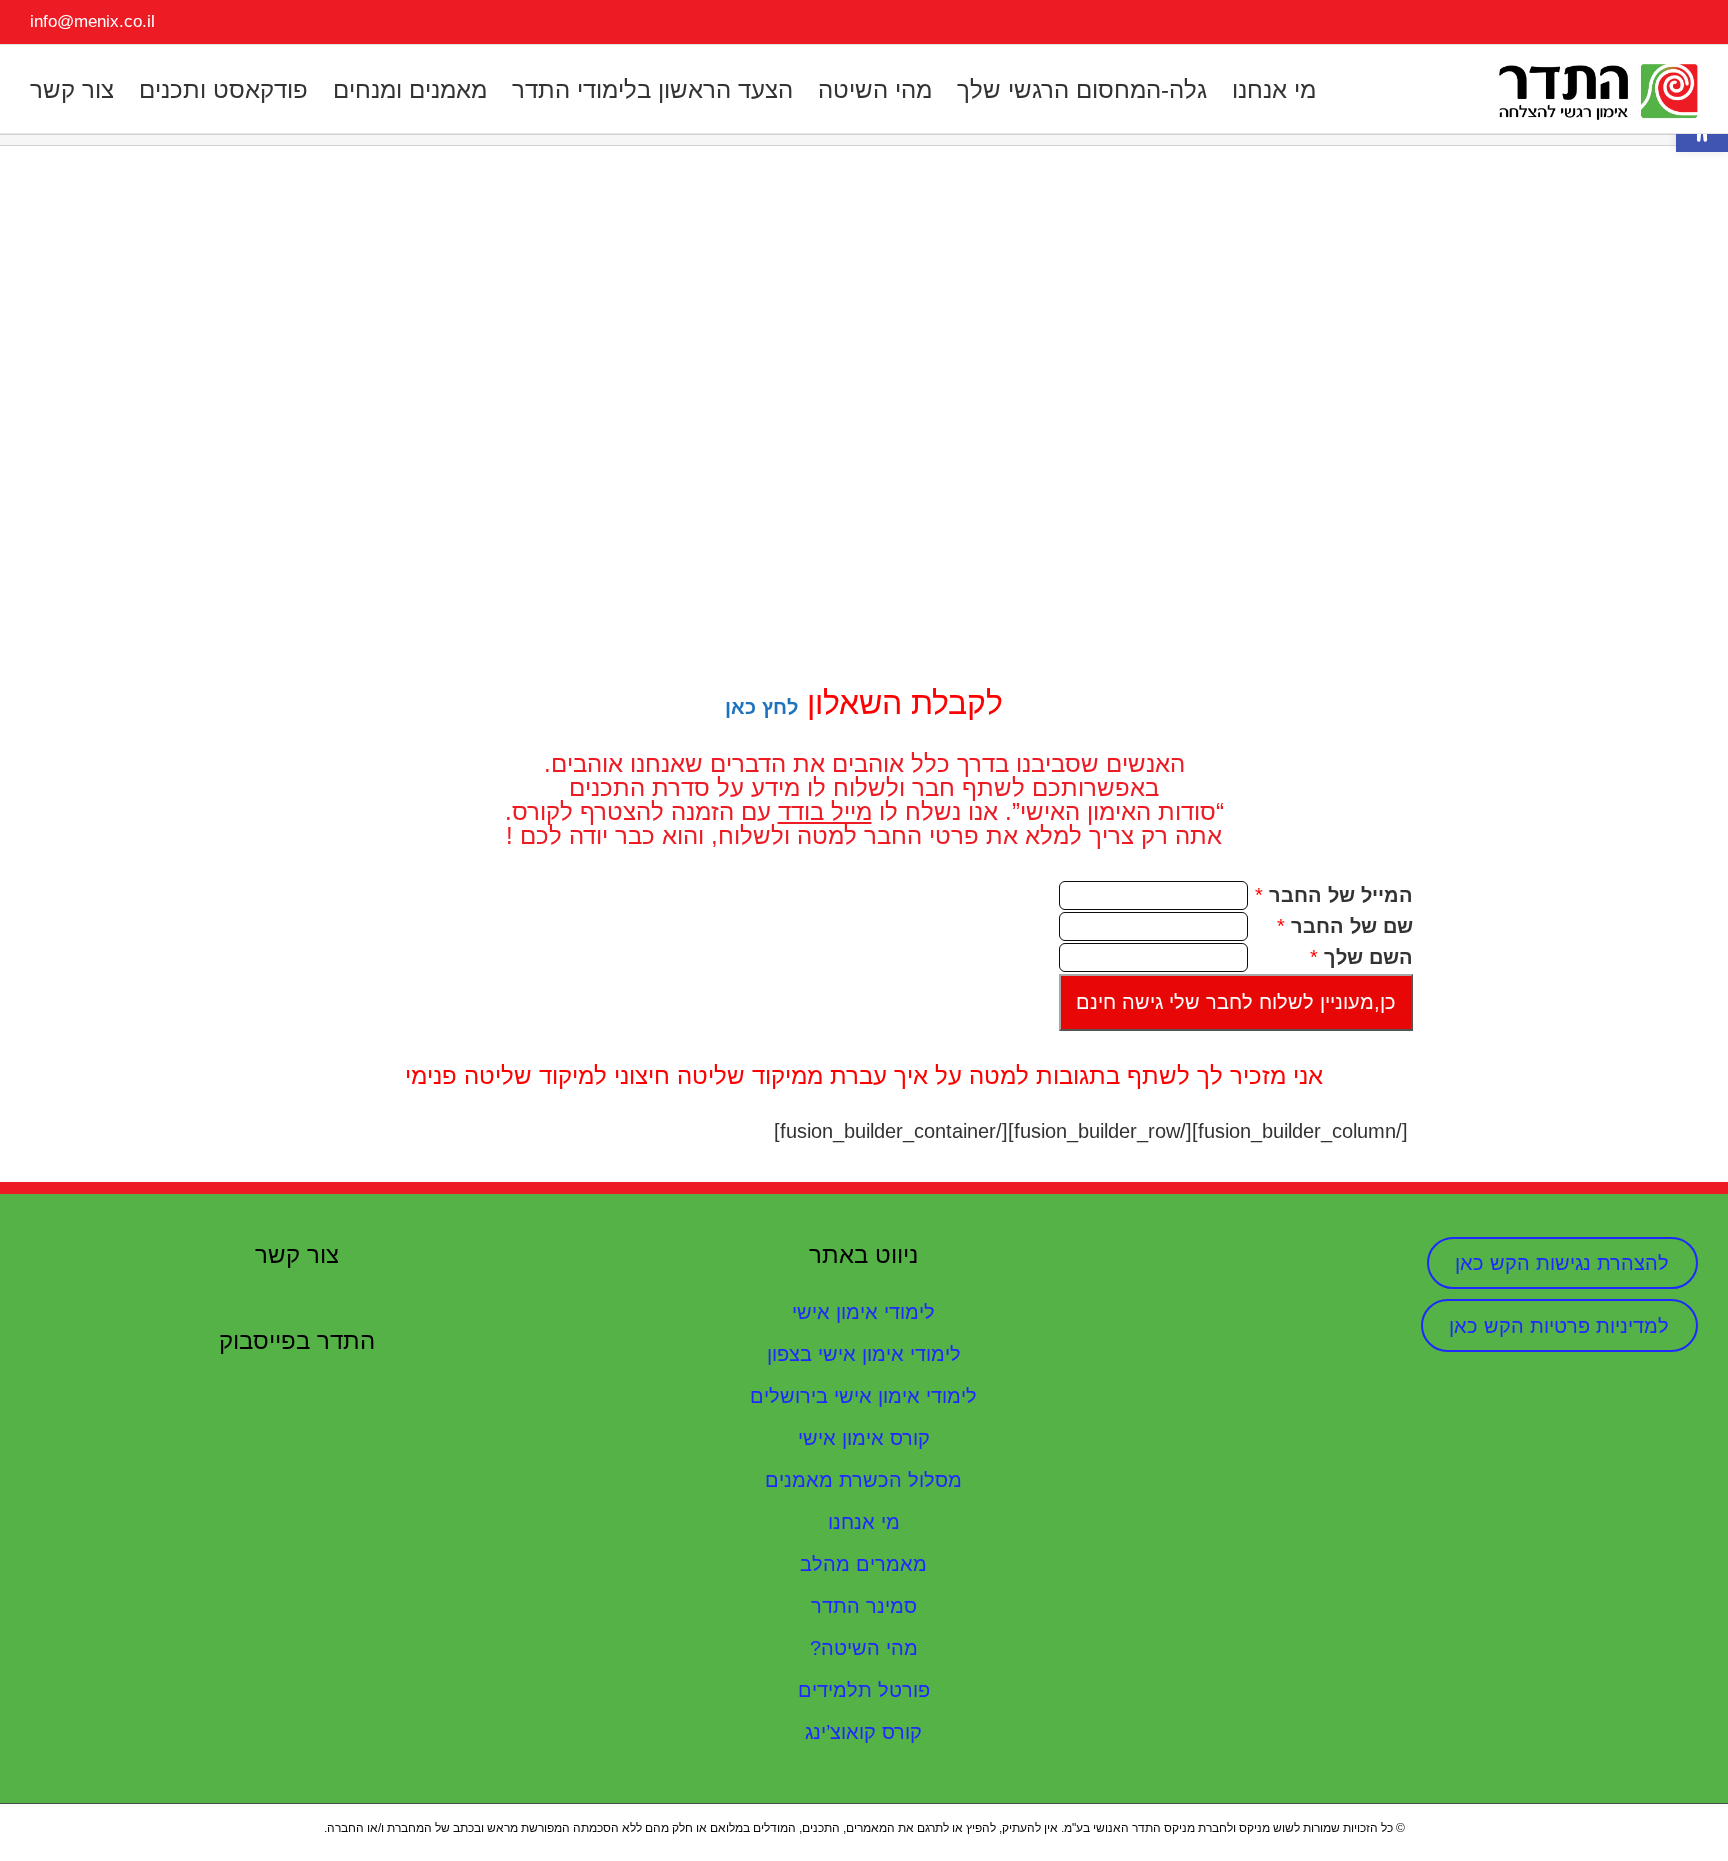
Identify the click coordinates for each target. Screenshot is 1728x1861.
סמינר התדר (864, 1606)
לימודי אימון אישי (863, 1312)
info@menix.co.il (92, 21)
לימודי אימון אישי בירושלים (863, 1396)
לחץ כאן (761, 707)
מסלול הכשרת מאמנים (863, 1480)
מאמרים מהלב (863, 1564)
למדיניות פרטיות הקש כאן (1559, 1326)
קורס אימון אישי (864, 1438)
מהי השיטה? (864, 1648)
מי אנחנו (864, 1522)
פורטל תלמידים (864, 1690)
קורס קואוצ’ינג (863, 1732)
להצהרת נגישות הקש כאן (1562, 1263)
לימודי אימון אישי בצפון (864, 1354)
